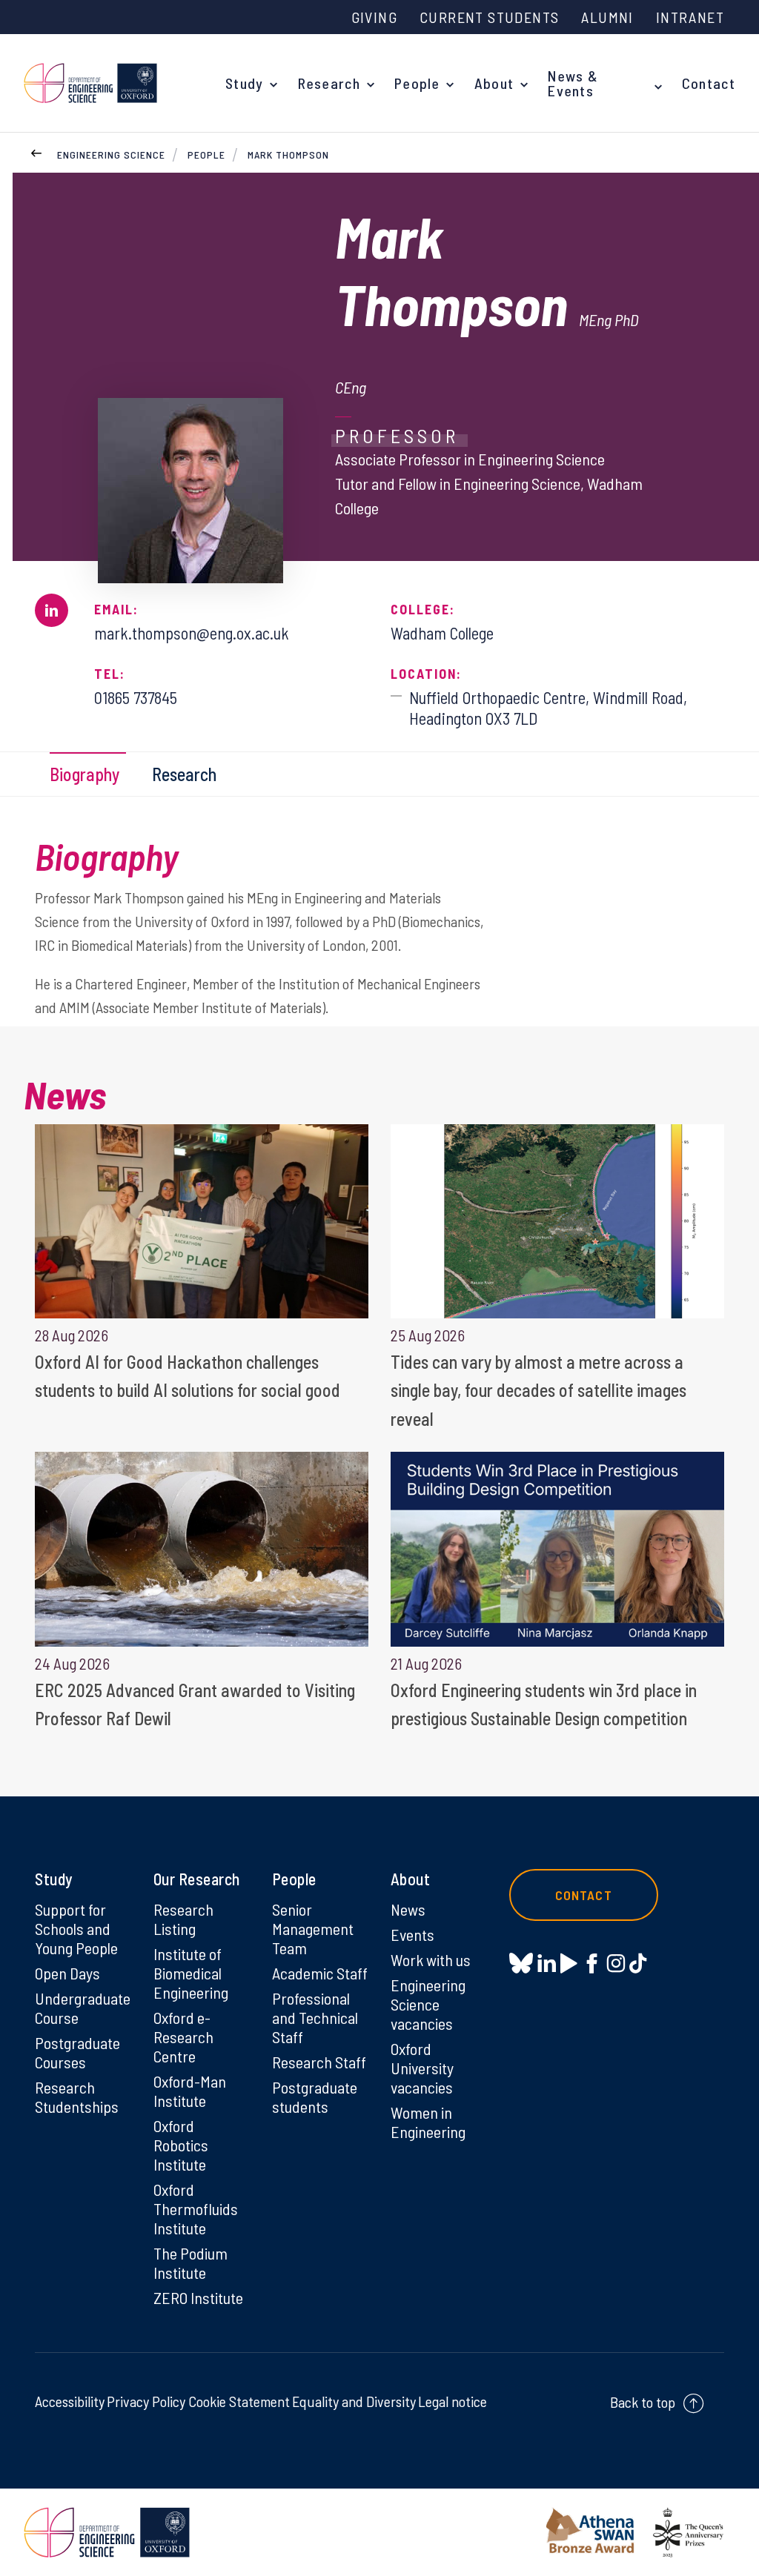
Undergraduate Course (83, 2008)
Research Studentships (77, 2097)
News (408, 1909)
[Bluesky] (521, 1964)
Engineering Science (111, 155)
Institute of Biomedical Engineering (191, 1973)
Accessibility (70, 2401)
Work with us (431, 1959)
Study (245, 83)
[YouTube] (569, 1963)
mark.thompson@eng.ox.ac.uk (192, 633)
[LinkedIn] (547, 1963)
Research (329, 83)
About (494, 83)
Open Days (67, 1973)
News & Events (573, 83)
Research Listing (183, 1919)
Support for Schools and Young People (76, 1928)
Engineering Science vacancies (428, 2004)
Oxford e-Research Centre (183, 2036)
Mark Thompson (288, 155)
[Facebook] (592, 1963)
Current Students (489, 17)
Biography (84, 774)
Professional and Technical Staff (315, 2017)
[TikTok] (638, 1963)
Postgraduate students (315, 2097)
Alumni (607, 17)
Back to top (643, 2402)
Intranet (690, 17)
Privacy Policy (146, 2401)
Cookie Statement (239, 2401)
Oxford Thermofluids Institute (196, 2208)
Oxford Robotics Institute (181, 2145)
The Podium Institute (190, 2263)
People (417, 83)
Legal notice (453, 2401)
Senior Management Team (313, 1928)
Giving (374, 17)
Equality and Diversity (354, 2401)
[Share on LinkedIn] (52, 610)
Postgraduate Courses (77, 2052)
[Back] (36, 151)
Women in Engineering (428, 2122)
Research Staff (319, 2062)
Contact (709, 83)
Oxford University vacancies (422, 2068)
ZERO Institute (198, 2297)
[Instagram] (616, 1963)
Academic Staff (320, 1973)
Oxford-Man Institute (190, 2091)
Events (412, 1934)
